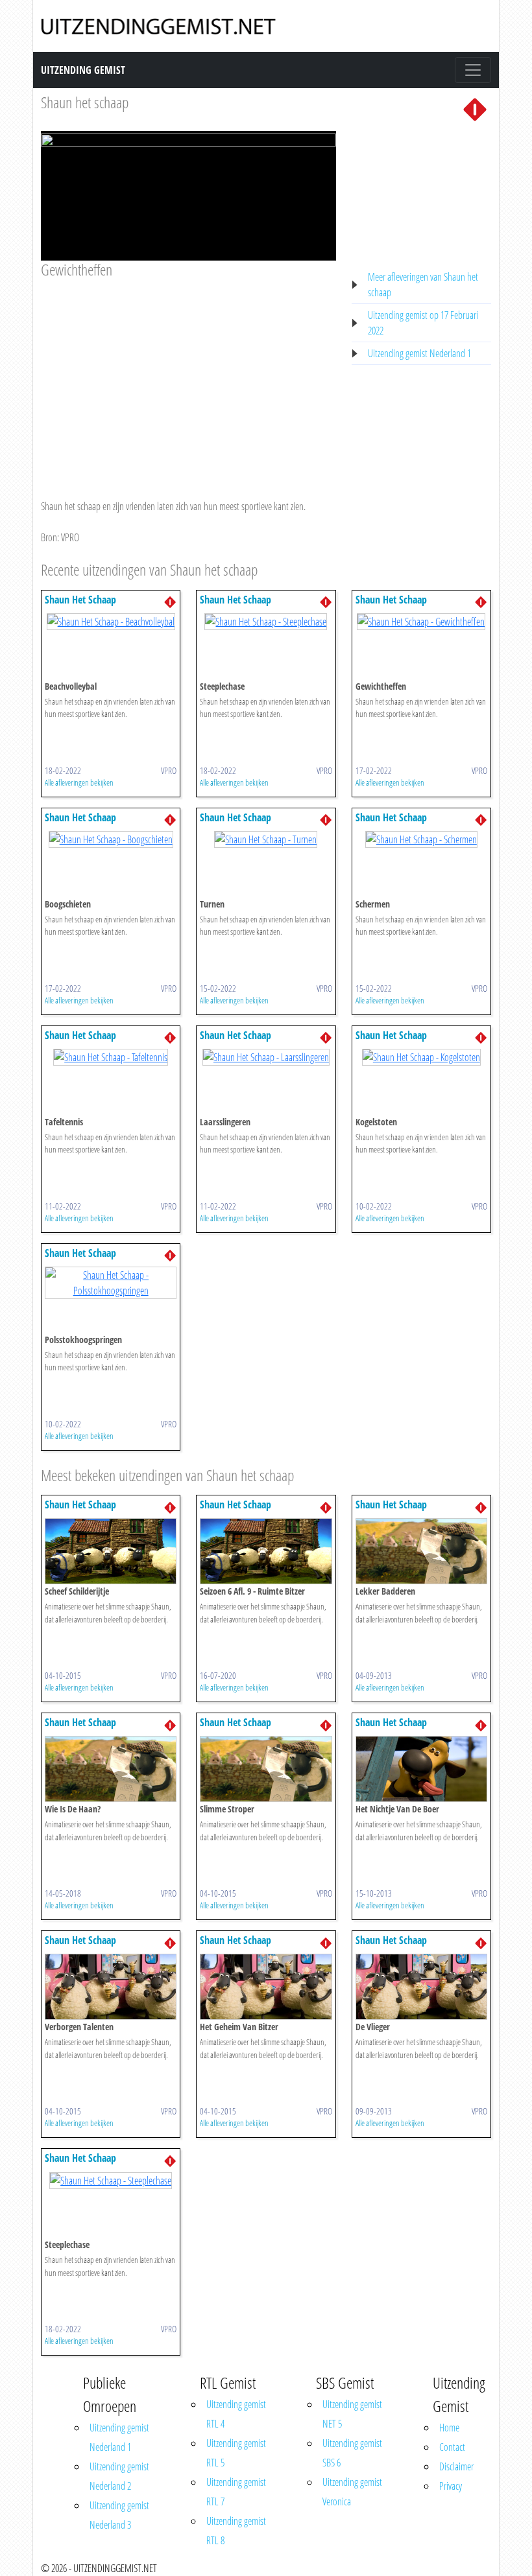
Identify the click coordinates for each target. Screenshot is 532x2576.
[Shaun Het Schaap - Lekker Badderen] (421, 1551)
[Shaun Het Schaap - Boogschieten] (111, 839)
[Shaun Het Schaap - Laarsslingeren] (266, 1057)
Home (449, 2428)
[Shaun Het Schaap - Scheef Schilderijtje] (111, 1551)
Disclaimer (456, 2466)
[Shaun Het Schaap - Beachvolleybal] (111, 621)
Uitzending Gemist (83, 70)
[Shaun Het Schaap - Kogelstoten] (421, 1057)
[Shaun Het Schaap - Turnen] (266, 839)
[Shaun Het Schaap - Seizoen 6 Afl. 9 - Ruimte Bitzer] (266, 1551)
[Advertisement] (188, 377)
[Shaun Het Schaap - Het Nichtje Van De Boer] (421, 1768)
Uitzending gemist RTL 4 (236, 2414)
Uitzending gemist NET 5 (352, 2414)
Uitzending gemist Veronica (352, 2492)
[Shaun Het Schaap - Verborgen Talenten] (111, 1986)
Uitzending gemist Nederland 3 (119, 2515)
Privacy (451, 2486)
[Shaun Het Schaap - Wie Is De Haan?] (111, 1768)
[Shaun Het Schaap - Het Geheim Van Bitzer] (266, 1986)
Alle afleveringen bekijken (79, 782)
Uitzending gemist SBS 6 (352, 2453)
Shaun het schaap (85, 102)
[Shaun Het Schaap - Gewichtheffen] (421, 621)
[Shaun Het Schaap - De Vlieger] (421, 1986)
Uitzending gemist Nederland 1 (419, 353)
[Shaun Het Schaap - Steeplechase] (266, 621)
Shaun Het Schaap (80, 600)
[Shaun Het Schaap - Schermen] (421, 839)
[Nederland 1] (475, 108)
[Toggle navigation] (473, 70)
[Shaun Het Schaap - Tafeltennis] (111, 1057)
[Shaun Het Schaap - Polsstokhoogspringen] (111, 1282)
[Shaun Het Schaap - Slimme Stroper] (266, 1768)
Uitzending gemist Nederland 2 (119, 2476)
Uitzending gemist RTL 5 (236, 2453)
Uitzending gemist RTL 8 (236, 2531)
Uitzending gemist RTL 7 (236, 2492)
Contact (452, 2447)
